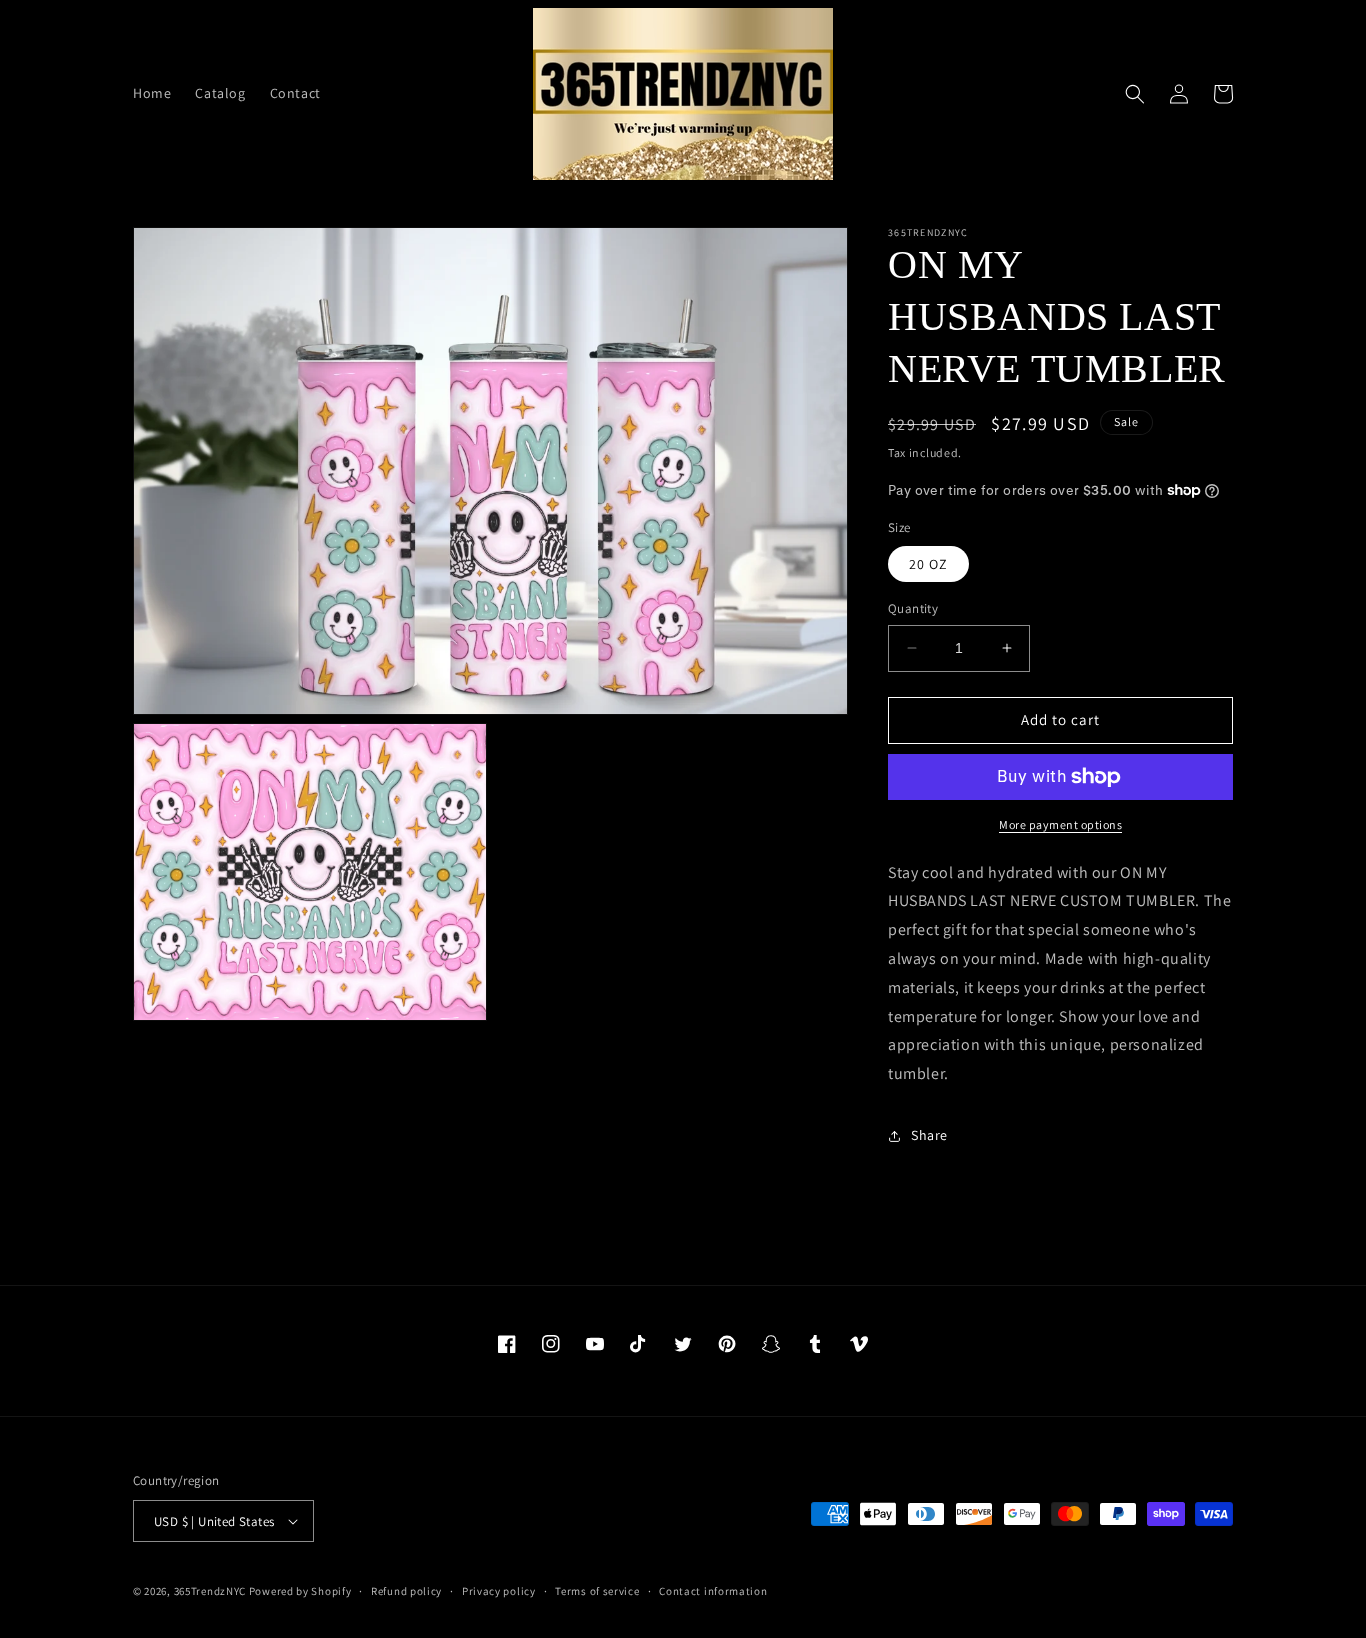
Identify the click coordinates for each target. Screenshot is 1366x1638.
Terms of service (597, 1591)
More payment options (1060, 824)
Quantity (913, 608)
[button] (1135, 94)
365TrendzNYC (210, 1591)
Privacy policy (499, 1591)
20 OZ (928, 564)
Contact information (713, 1591)
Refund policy (406, 1591)
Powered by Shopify (300, 1591)
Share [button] (929, 1135)
